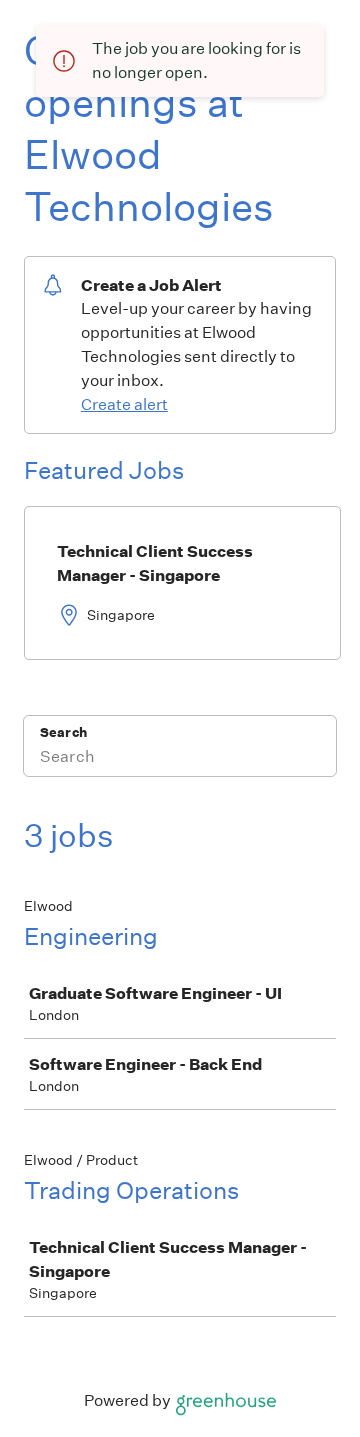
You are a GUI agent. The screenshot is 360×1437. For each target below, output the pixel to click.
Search (63, 732)
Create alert (124, 404)
